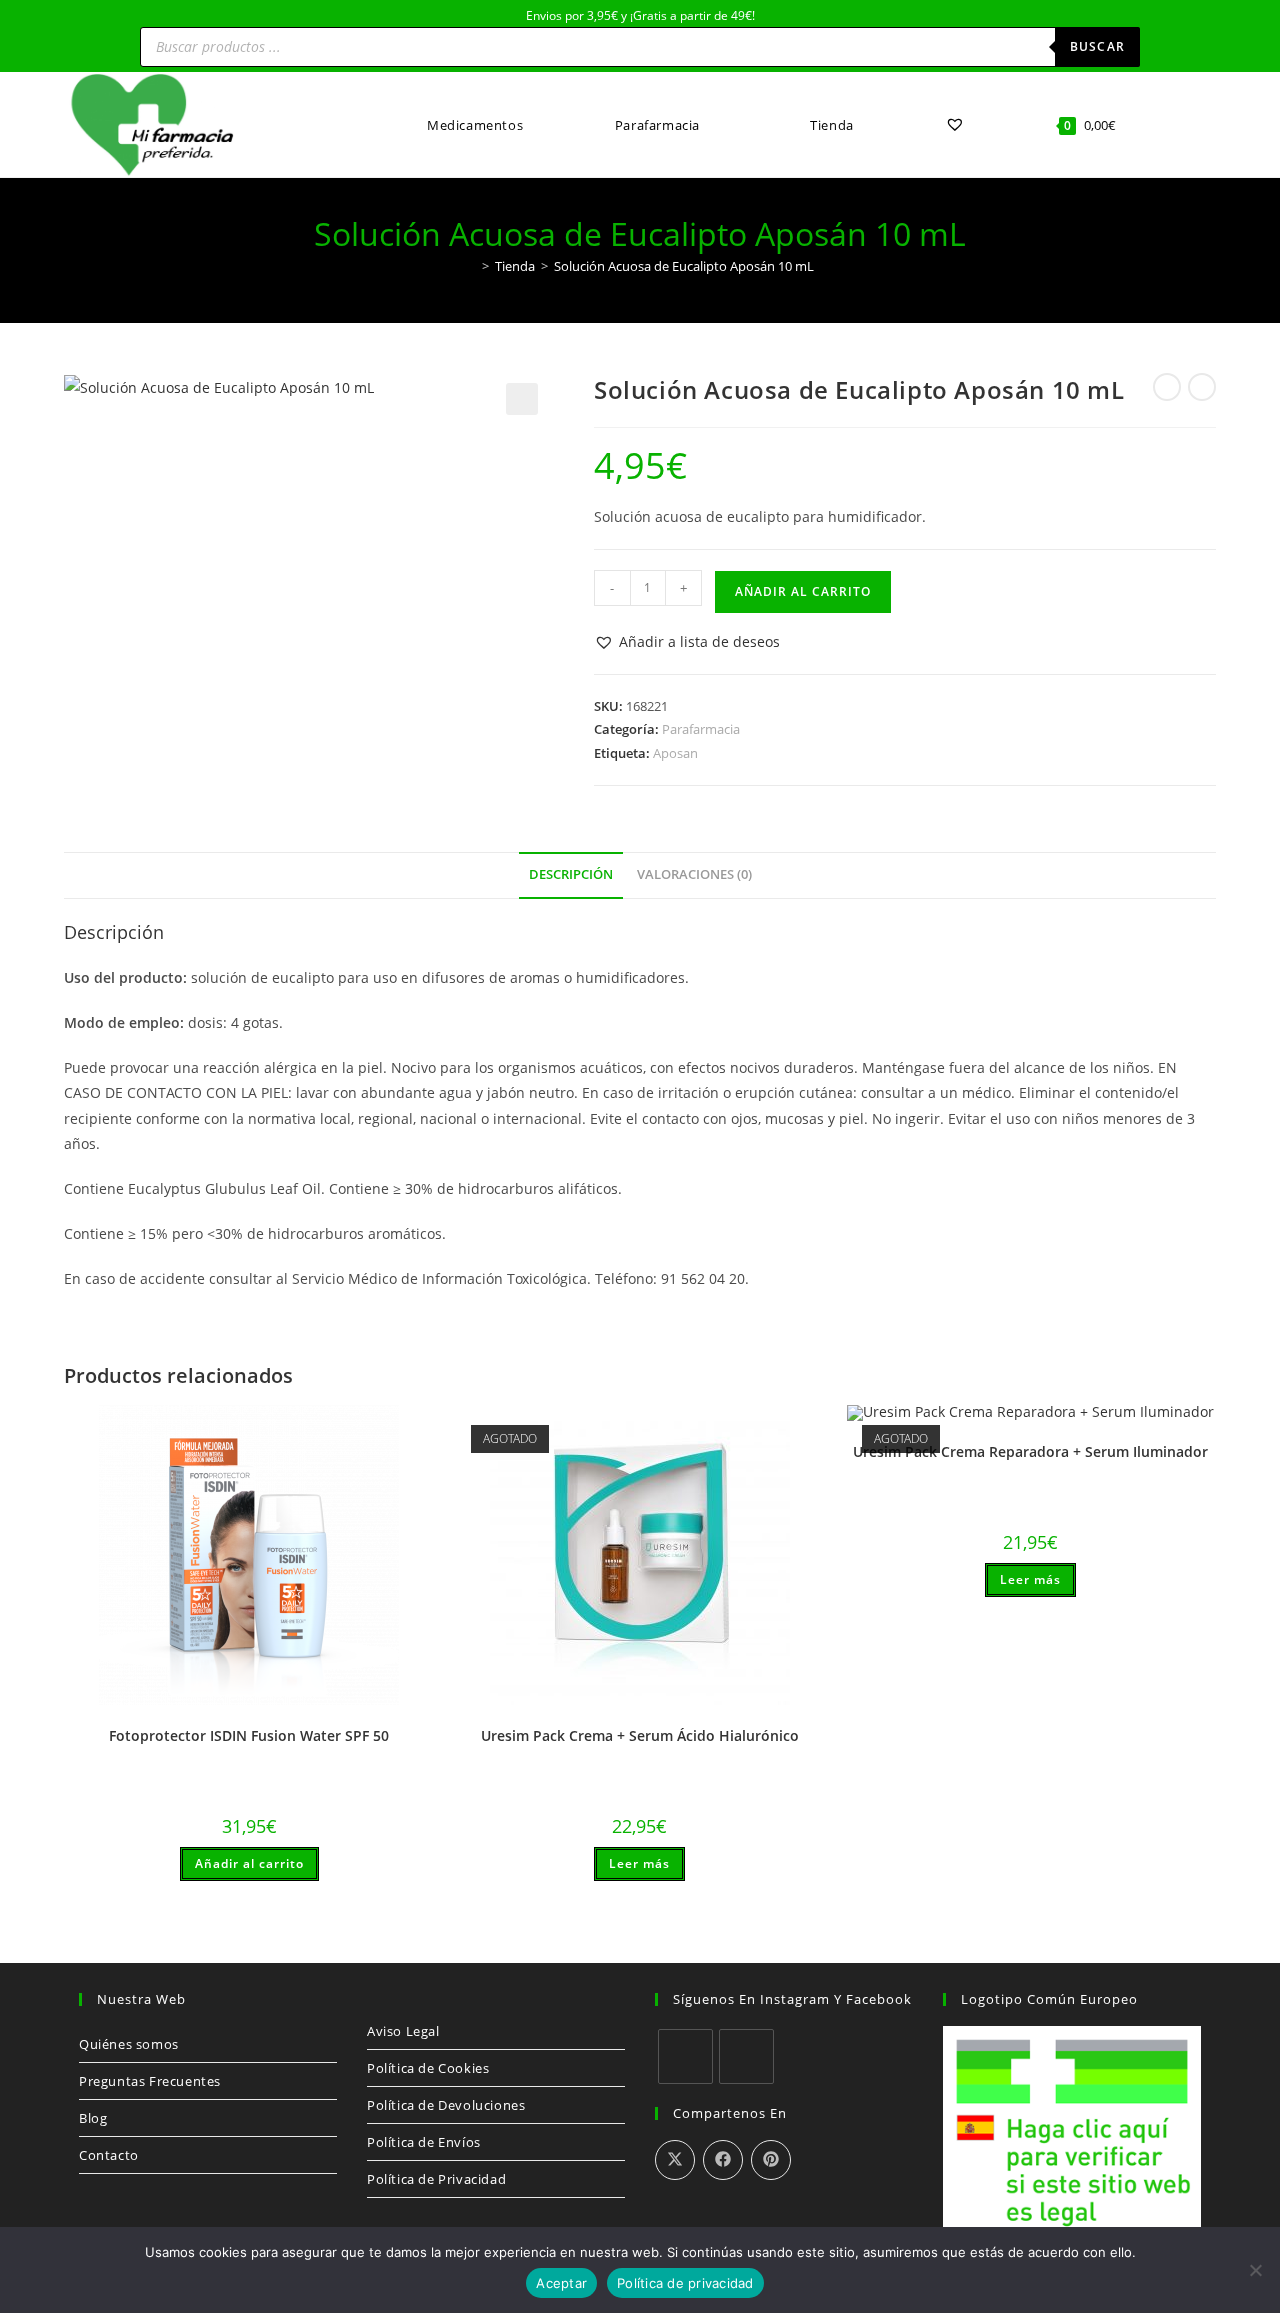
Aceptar (561, 2283)
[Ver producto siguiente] (1202, 387)
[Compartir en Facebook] (723, 2160)
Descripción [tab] (571, 874)
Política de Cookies (428, 2068)
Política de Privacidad (436, 2179)
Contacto (109, 2155)
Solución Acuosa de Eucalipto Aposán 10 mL (684, 266)
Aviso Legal (403, 2031)
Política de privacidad (685, 2283)
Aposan (675, 753)
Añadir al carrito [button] (249, 1863)
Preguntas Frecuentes (150, 2081)
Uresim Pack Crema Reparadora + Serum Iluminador (1030, 1451)
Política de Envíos (424, 2142)
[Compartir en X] (675, 2160)
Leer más (639, 1863)
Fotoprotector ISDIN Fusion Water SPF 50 (249, 1735)
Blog (93, 2118)
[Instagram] (746, 2056)
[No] (1255, 2270)
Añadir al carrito (803, 591)
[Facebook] (685, 2056)
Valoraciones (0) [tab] (694, 874)
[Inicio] (471, 266)
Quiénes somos (129, 2044)
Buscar (1097, 46)
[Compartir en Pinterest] (771, 2160)
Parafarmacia (701, 729)
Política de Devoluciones (446, 2105)
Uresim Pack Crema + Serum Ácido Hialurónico (640, 1735)
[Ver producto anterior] (1167, 387)
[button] (522, 399)
